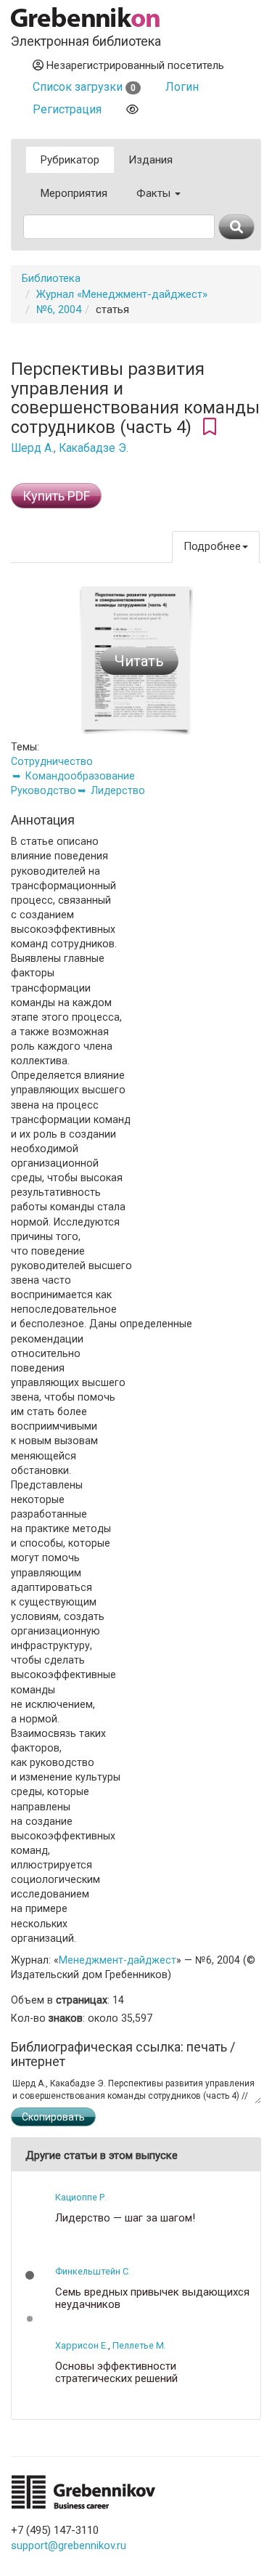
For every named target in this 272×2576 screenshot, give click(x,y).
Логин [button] (182, 87)
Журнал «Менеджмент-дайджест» (122, 294)
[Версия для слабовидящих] (132, 109)
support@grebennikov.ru (69, 2545)
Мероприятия (74, 193)
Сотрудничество (52, 761)
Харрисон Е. (82, 2345)
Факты (155, 193)
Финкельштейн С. (93, 2271)
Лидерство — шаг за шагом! (125, 2218)
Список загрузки (84, 87)
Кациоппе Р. (81, 2197)
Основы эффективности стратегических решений (116, 2372)
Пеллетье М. (139, 2345)
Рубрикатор (70, 160)
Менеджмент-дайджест (118, 1960)
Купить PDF (56, 496)
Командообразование (80, 776)
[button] (30, 2275)
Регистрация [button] (67, 109)
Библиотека (51, 278)
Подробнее (212, 546)
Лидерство (118, 790)
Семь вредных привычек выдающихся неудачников (152, 2298)
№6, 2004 (59, 309)
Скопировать (53, 2117)
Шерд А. (32, 448)
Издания (151, 160)
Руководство (44, 790)
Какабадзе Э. (94, 448)
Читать (139, 661)
